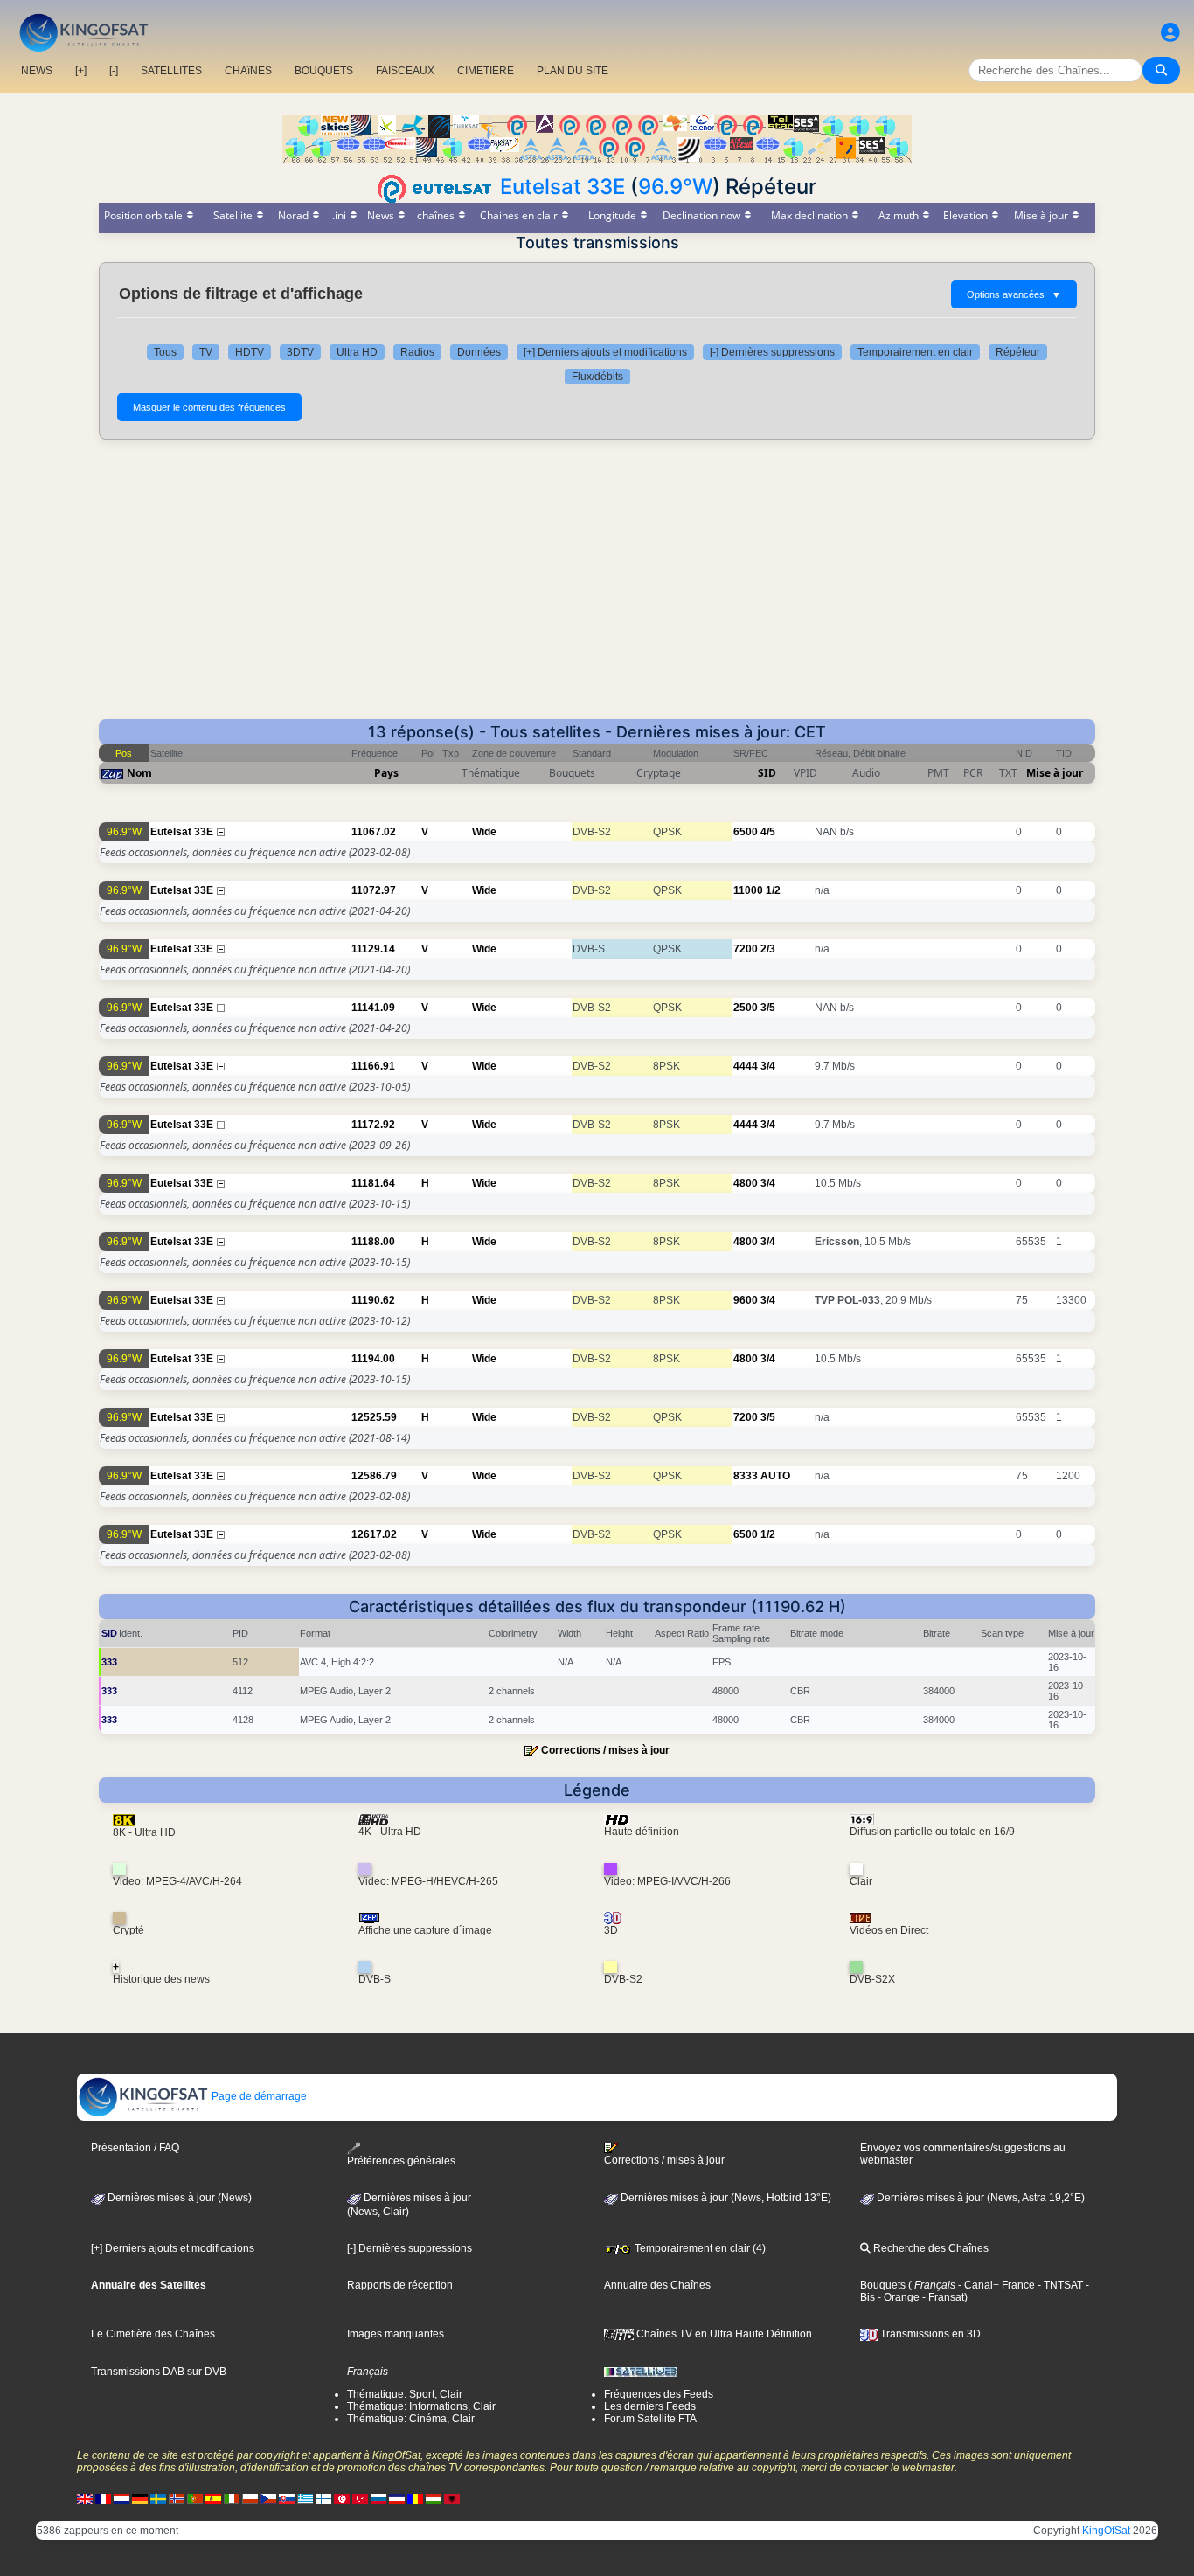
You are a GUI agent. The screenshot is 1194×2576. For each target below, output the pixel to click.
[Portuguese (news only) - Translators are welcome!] (195, 2498)
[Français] (103, 2498)
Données (479, 352)
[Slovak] (287, 2498)
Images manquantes (396, 2334)
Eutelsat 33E (562, 187)
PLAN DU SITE (573, 71)
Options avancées (1014, 294)
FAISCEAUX (405, 71)
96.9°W (675, 187)
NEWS (37, 71)
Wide (484, 832)
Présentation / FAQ (135, 2148)
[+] (81, 71)
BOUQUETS (324, 71)
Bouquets (883, 2285)
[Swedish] (158, 2498)
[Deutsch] (140, 2498)
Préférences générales (401, 2161)
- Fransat (942, 2297)
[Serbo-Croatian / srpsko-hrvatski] (397, 2498)
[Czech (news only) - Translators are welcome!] (268, 2498)
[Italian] (232, 2498)
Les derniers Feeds (650, 2406)
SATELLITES (171, 71)
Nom (139, 773)
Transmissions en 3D (929, 2334)
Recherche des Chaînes (930, 2248)
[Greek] (305, 2498)
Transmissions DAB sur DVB (159, 2372)
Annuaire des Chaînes (657, 2285)
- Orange (897, 2297)
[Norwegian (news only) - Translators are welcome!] (177, 2498)
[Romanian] (415, 2498)
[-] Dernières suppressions (772, 352)
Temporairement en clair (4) (699, 2248)
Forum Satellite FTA (650, 2419)
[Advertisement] (597, 588)
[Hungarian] (434, 2498)
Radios (417, 352)
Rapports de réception (400, 2285)
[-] (114, 71)
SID (767, 773)
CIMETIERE (486, 71)
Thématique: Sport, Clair (405, 2394)
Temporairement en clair (915, 352)
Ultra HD (357, 352)
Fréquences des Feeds (659, 2394)
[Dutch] (121, 2498)
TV (206, 352)
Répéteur (1018, 352)
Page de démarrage (258, 2096)
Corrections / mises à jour (605, 1750)
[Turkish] (360, 2498)
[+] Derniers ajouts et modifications (605, 352)
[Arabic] (342, 2498)
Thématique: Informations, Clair (421, 2406)
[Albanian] (452, 2498)
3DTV (300, 352)
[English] (85, 2498)
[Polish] (250, 2498)
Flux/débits (597, 377)
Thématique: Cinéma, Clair (411, 2419)
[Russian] (378, 2498)
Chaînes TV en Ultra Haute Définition (723, 2334)
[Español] (213, 2498)
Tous (165, 352)
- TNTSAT (1059, 2285)
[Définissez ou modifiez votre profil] (1170, 33)
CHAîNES (248, 71)
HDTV (250, 352)
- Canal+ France (995, 2285)
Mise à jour (1055, 773)
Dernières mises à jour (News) (178, 2198)
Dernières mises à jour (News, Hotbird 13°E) (725, 2198)
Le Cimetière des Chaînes (153, 2334)
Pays (386, 773)
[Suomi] (323, 2498)
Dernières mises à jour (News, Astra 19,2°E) (979, 2198)
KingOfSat (1106, 2531)
